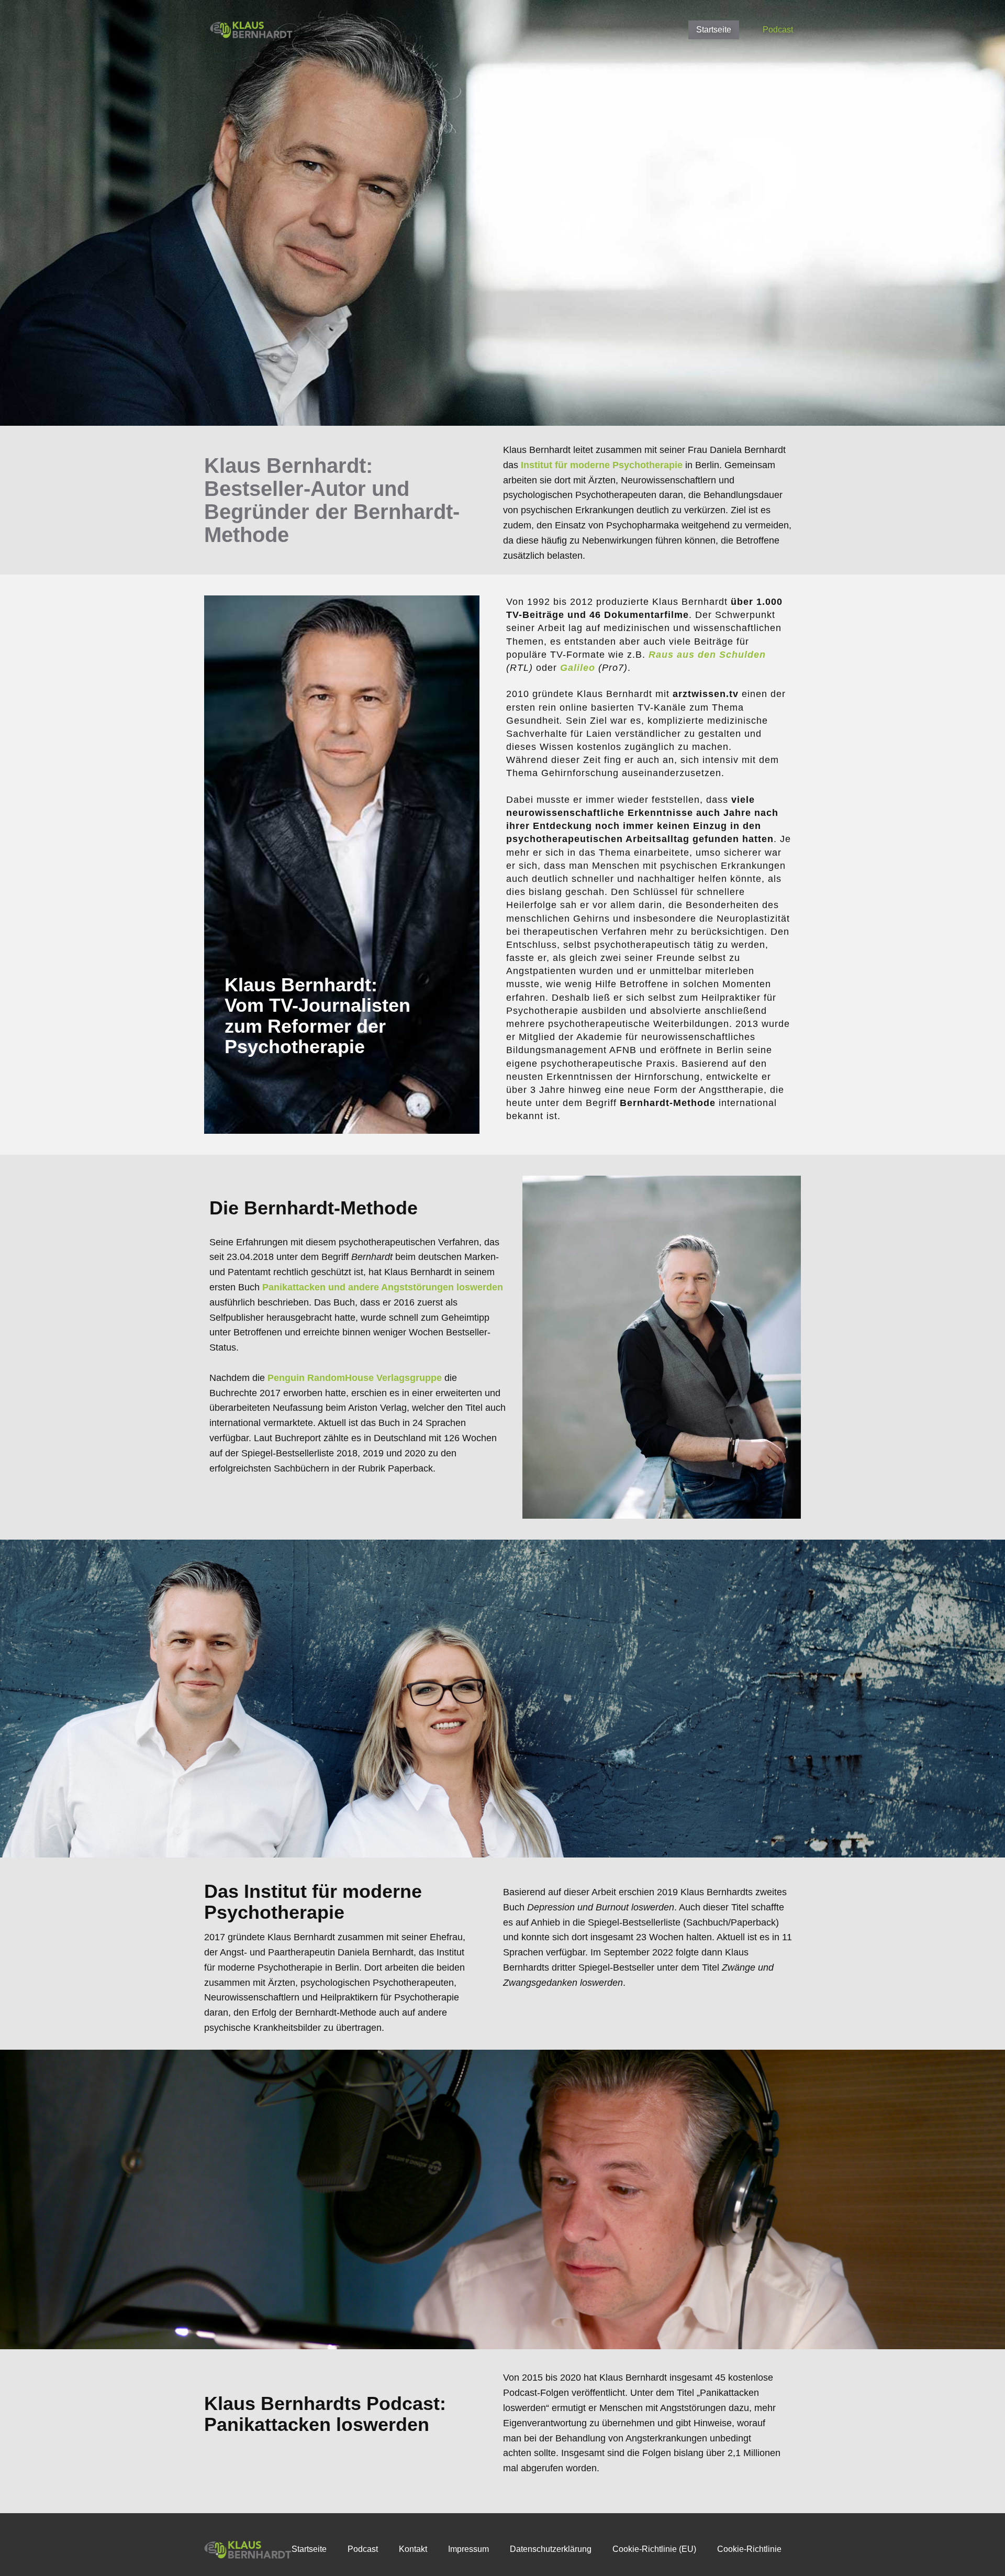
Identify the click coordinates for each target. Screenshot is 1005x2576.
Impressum (468, 2549)
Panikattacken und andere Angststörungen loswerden (383, 1287)
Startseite (714, 30)
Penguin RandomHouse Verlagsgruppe (355, 1378)
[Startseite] (252, 30)
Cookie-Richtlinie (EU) (654, 2549)
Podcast (778, 30)
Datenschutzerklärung (551, 2549)
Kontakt (413, 2549)
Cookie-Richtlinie (749, 2549)
